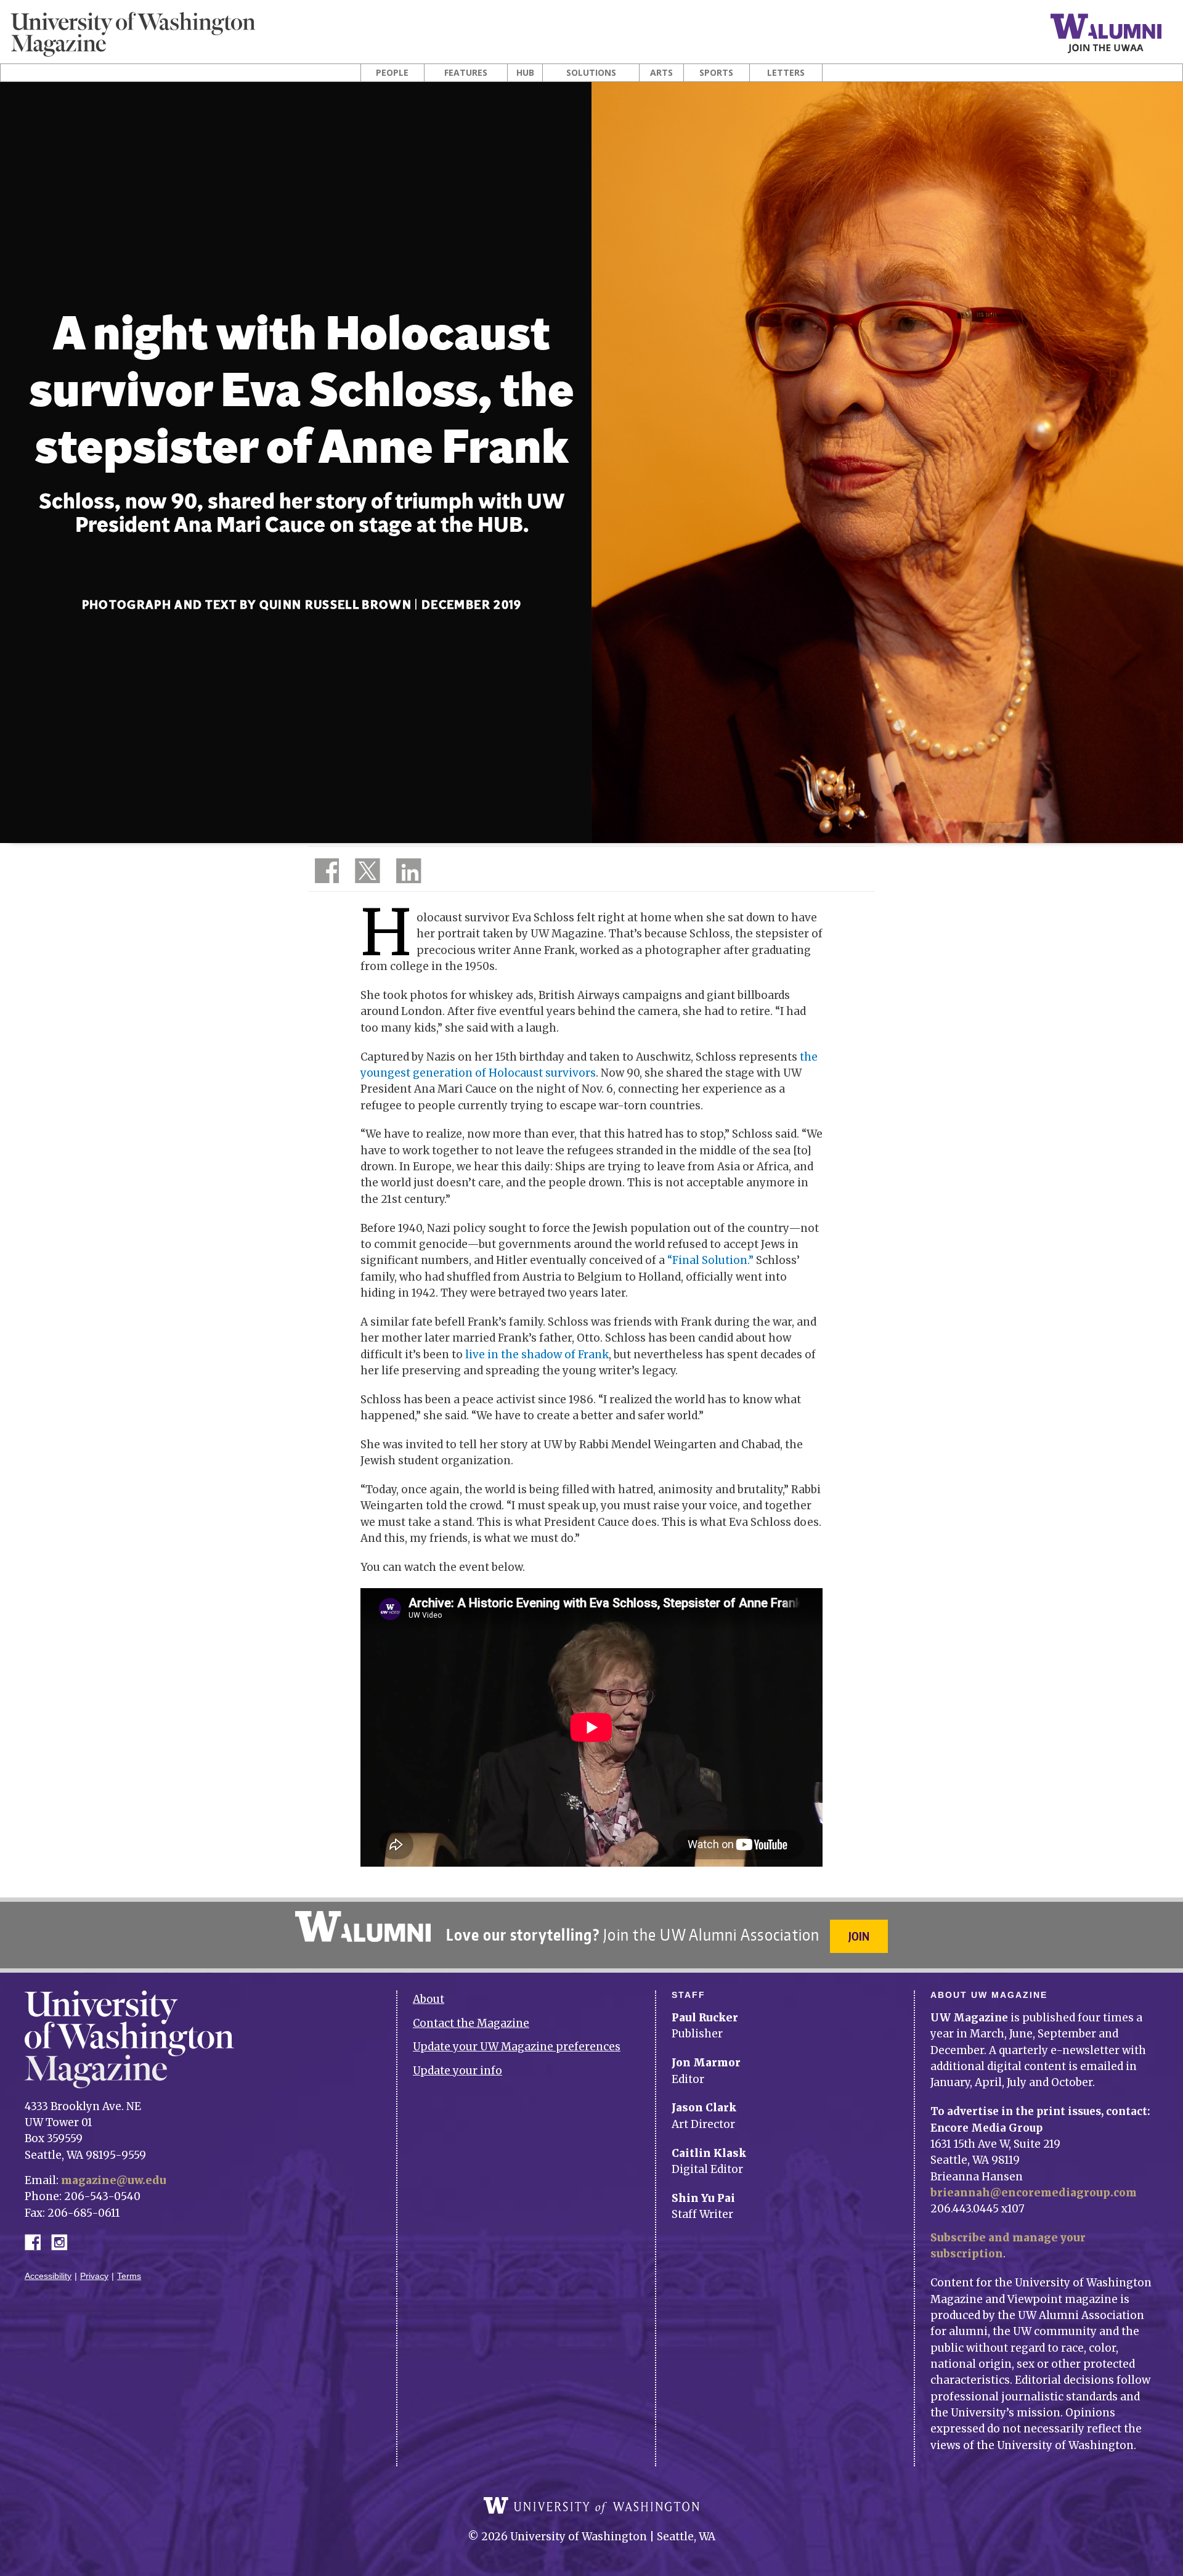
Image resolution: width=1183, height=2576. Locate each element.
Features (466, 73)
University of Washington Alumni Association (363, 1926)
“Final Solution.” (710, 1260)
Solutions (591, 73)
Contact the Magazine (471, 2023)
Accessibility (48, 2276)
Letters (786, 73)
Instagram (63, 2241)
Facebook (38, 2241)
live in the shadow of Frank (537, 1355)
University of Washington (591, 2506)
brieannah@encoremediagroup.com (1034, 2193)
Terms (129, 2276)
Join (859, 1936)
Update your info (457, 2071)
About (429, 1999)
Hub (525, 73)
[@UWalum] (366, 873)
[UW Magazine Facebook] (323, 873)
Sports (716, 73)
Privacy (94, 2276)
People (392, 73)
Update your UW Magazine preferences (517, 2047)
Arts (661, 73)
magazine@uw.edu (114, 2180)
